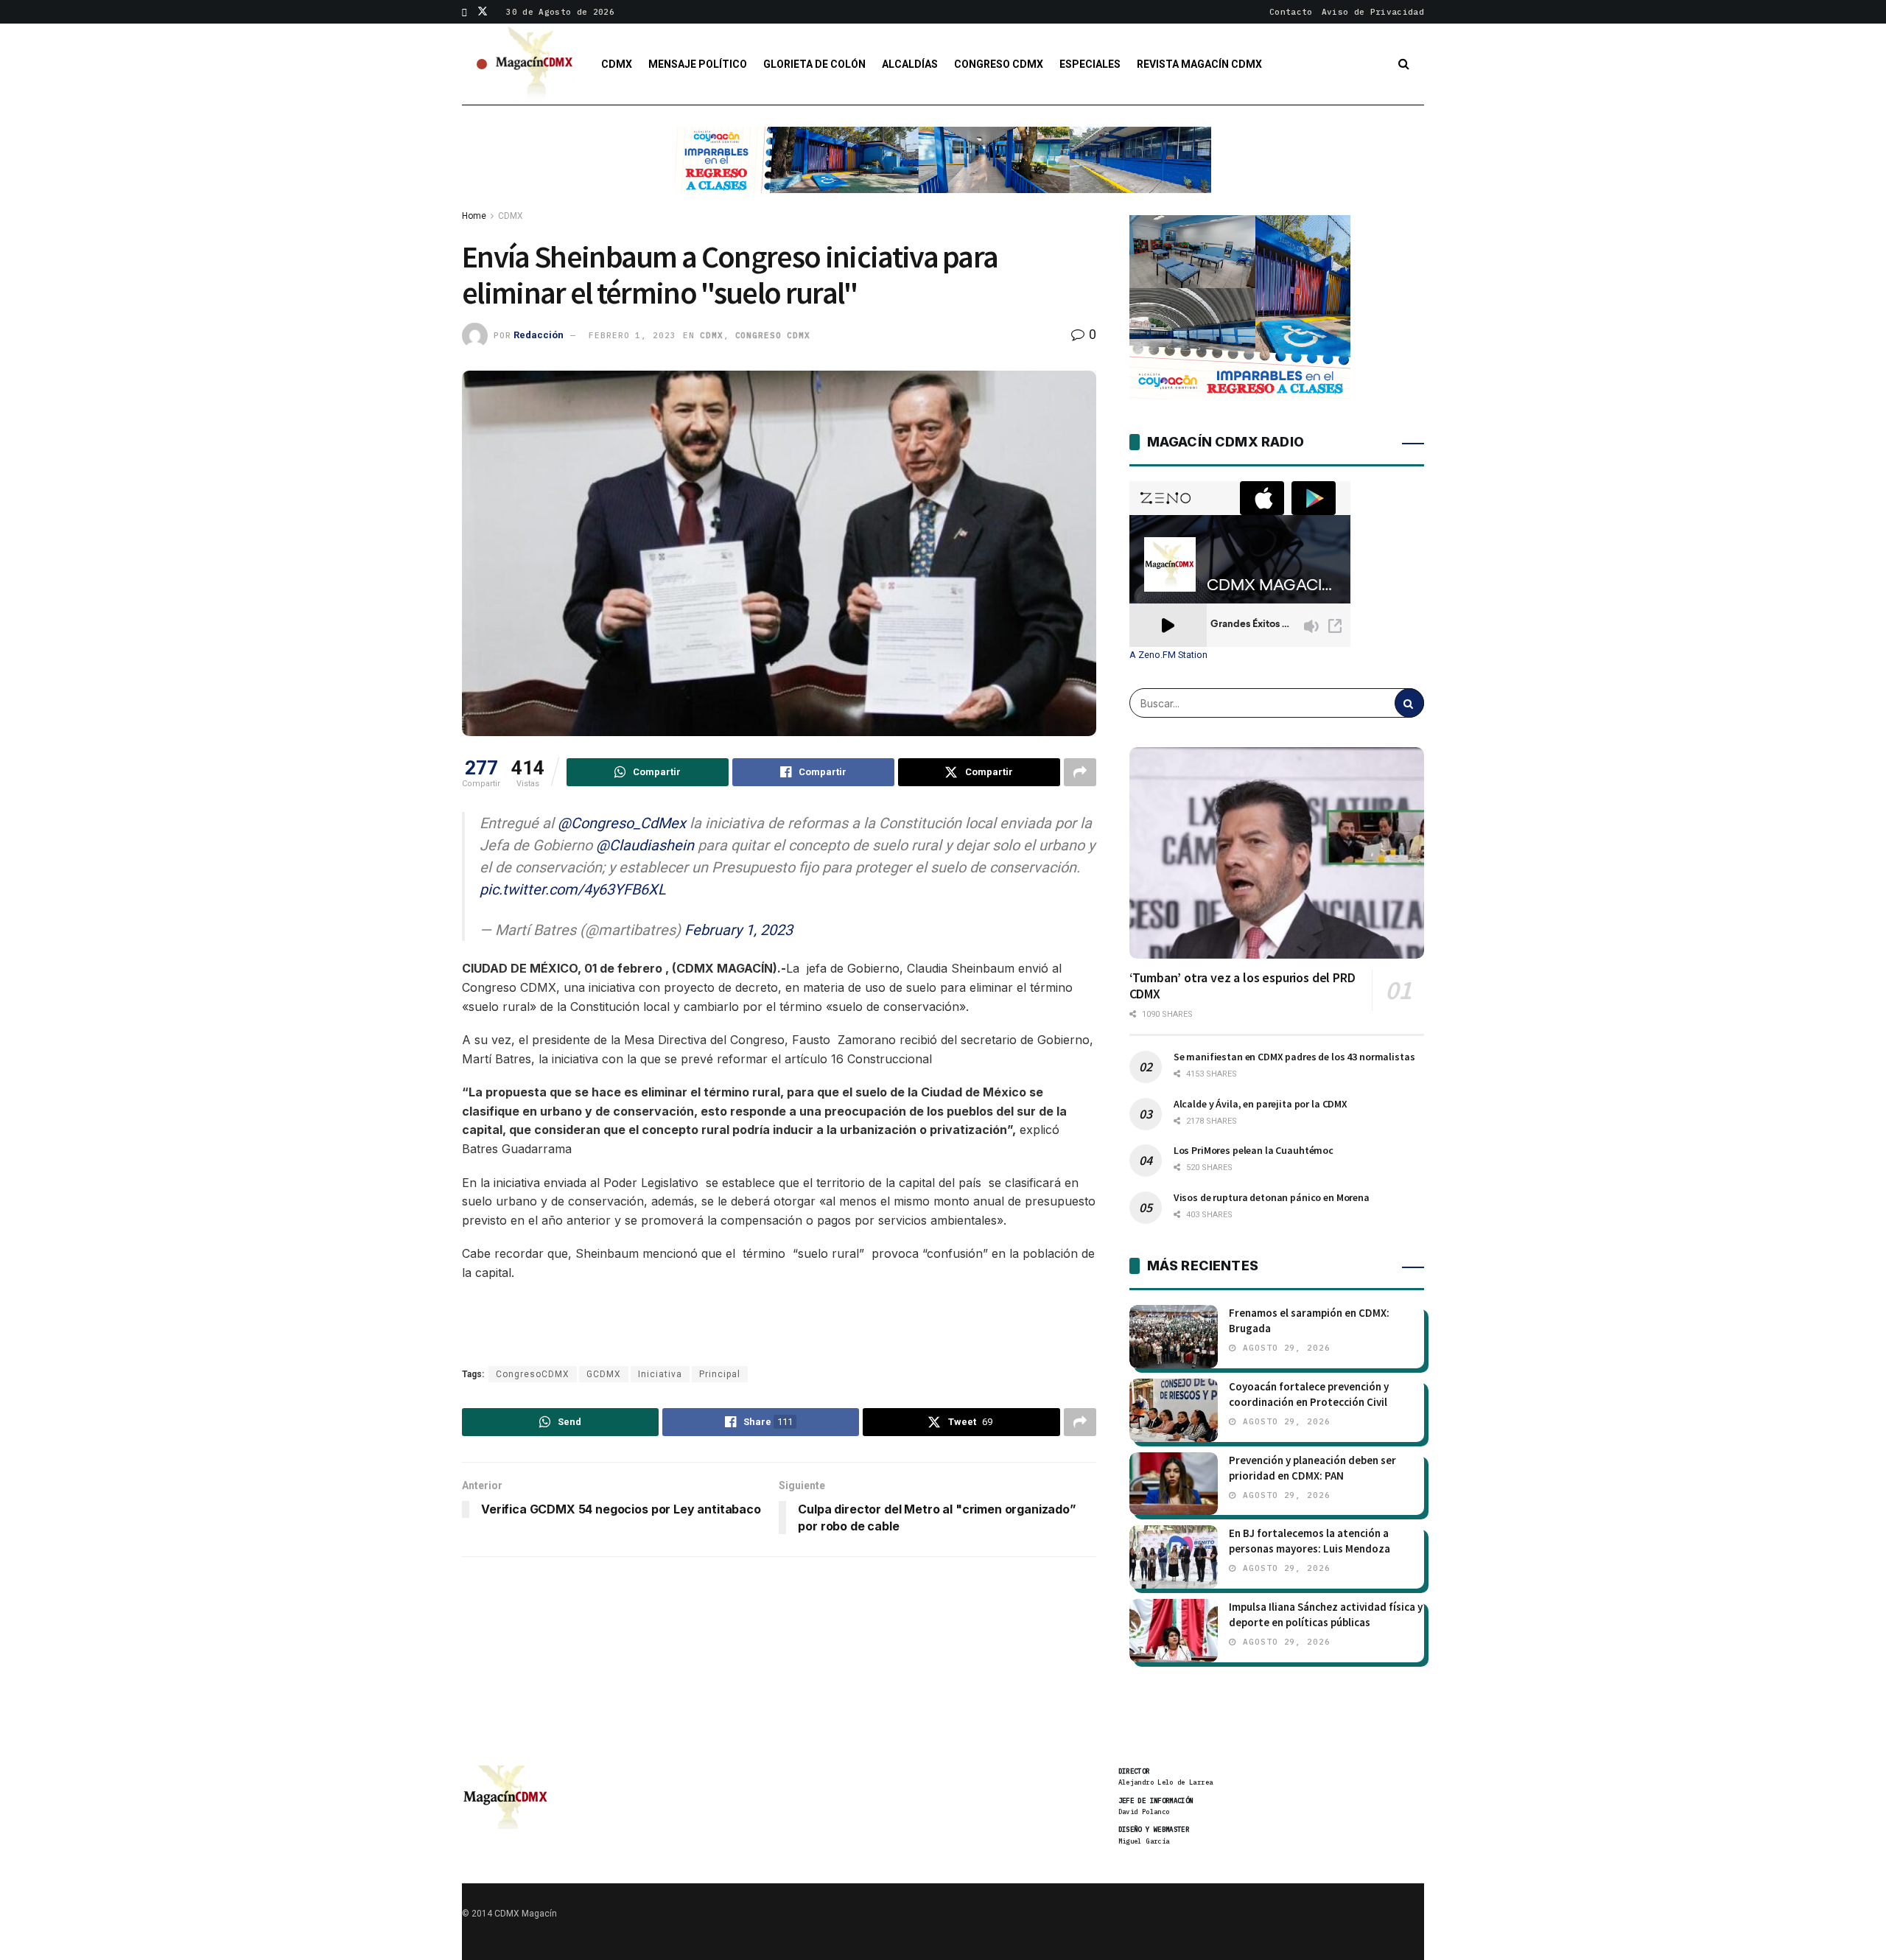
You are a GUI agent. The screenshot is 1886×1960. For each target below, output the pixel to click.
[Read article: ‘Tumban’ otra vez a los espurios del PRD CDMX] (1277, 853)
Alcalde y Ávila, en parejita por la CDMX (1261, 1104)
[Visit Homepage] (535, 64)
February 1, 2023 (739, 930)
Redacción (539, 335)
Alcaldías (910, 64)
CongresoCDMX (533, 1374)
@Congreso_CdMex (622, 823)
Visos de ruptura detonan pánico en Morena (1272, 1197)
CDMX (617, 64)
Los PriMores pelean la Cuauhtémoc (1254, 1150)
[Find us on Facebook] (465, 12)
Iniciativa (660, 1374)
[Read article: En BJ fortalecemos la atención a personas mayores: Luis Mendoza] (1174, 1557)
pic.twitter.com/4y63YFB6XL (573, 889)
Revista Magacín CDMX (1199, 64)
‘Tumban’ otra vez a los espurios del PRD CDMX (1242, 986)
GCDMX (604, 1374)
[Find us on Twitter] (483, 12)
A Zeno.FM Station (1168, 655)
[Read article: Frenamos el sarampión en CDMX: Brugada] (1174, 1337)
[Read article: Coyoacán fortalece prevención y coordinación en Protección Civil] (1174, 1410)
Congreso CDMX (999, 64)
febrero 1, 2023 (632, 335)
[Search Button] (1404, 64)
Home (474, 216)
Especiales (1090, 64)
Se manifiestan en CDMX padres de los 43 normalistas (1294, 1057)
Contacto (1291, 12)
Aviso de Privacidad (1373, 12)
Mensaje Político (698, 64)
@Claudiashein (645, 845)
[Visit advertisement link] (943, 171)
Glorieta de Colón (814, 64)
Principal (720, 1374)
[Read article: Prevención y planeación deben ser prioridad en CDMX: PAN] (1174, 1484)
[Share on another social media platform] (1080, 772)
